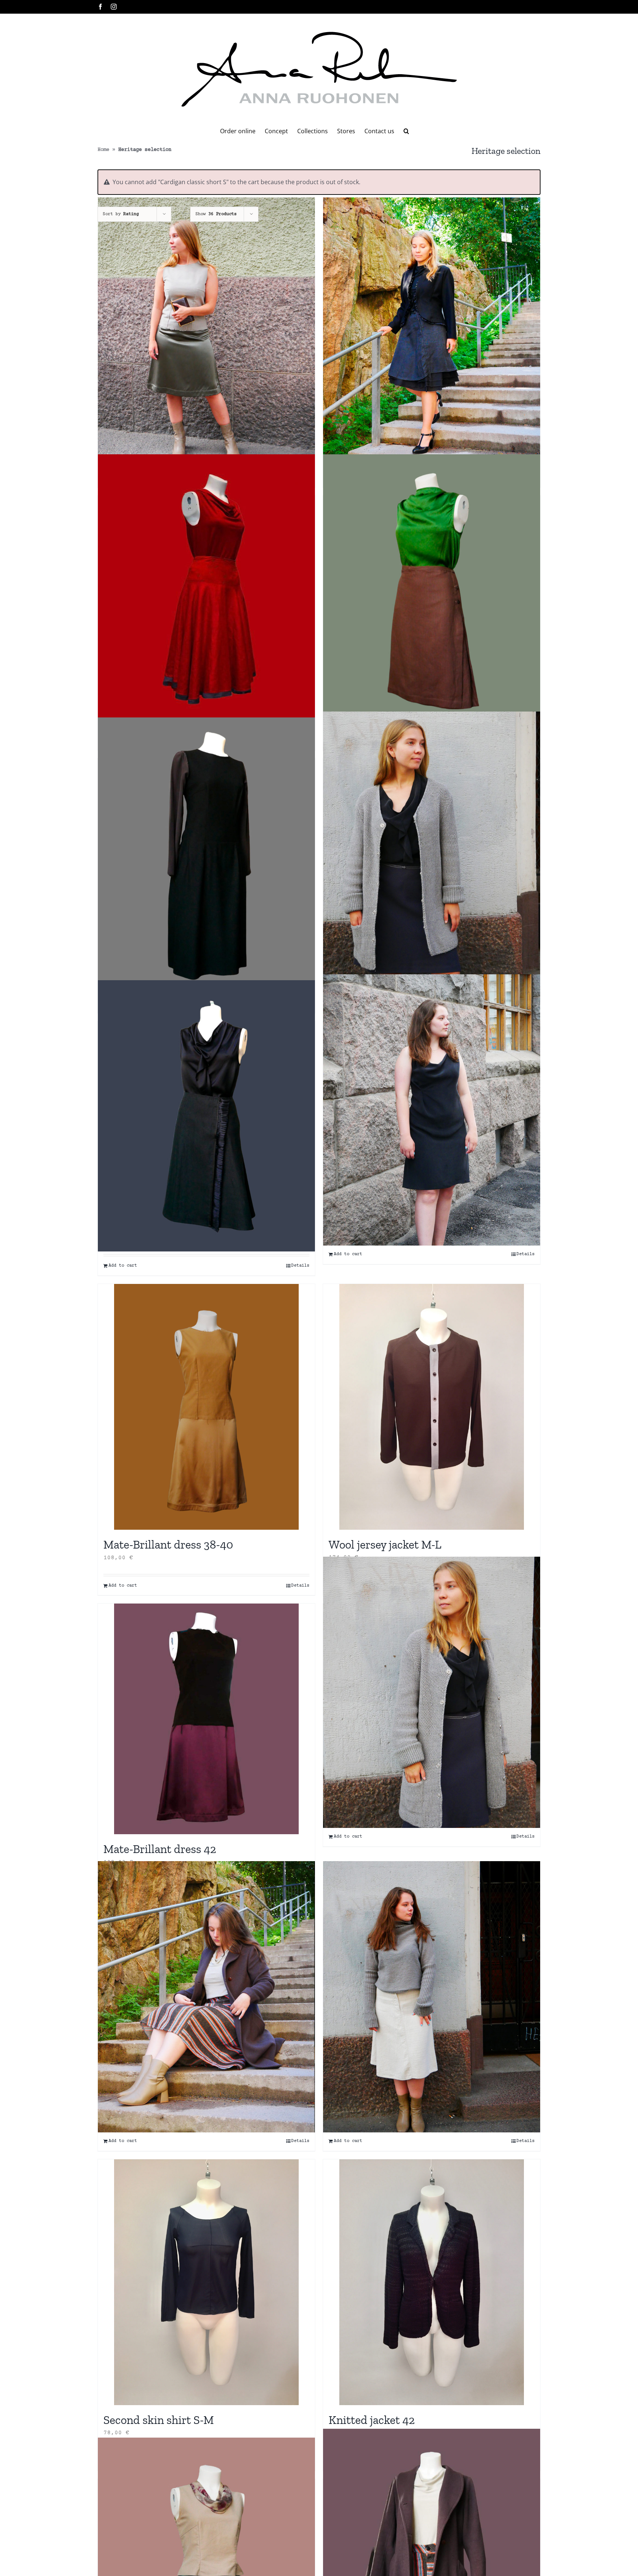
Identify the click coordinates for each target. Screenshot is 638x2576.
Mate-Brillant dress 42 (160, 1849)
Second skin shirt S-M (159, 2420)
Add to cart (123, 1266)
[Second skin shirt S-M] (206, 2282)
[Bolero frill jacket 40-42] (432, 333)
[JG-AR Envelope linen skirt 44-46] (432, 1997)
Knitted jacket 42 (372, 2420)
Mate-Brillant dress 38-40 (168, 1544)
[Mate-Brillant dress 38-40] (206, 333)
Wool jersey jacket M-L (385, 1544)
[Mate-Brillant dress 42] (206, 1719)
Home (103, 150)
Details (300, 1266)
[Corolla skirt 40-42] (206, 590)
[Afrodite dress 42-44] (432, 1110)
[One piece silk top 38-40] (432, 590)
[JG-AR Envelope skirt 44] (206, 1997)
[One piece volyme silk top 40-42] (206, 1116)
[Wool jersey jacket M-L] (432, 1407)
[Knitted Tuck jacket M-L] (432, 1692)
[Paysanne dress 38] (206, 853)
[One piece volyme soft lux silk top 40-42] (432, 847)
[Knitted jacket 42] (432, 2282)
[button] (406, 131)
